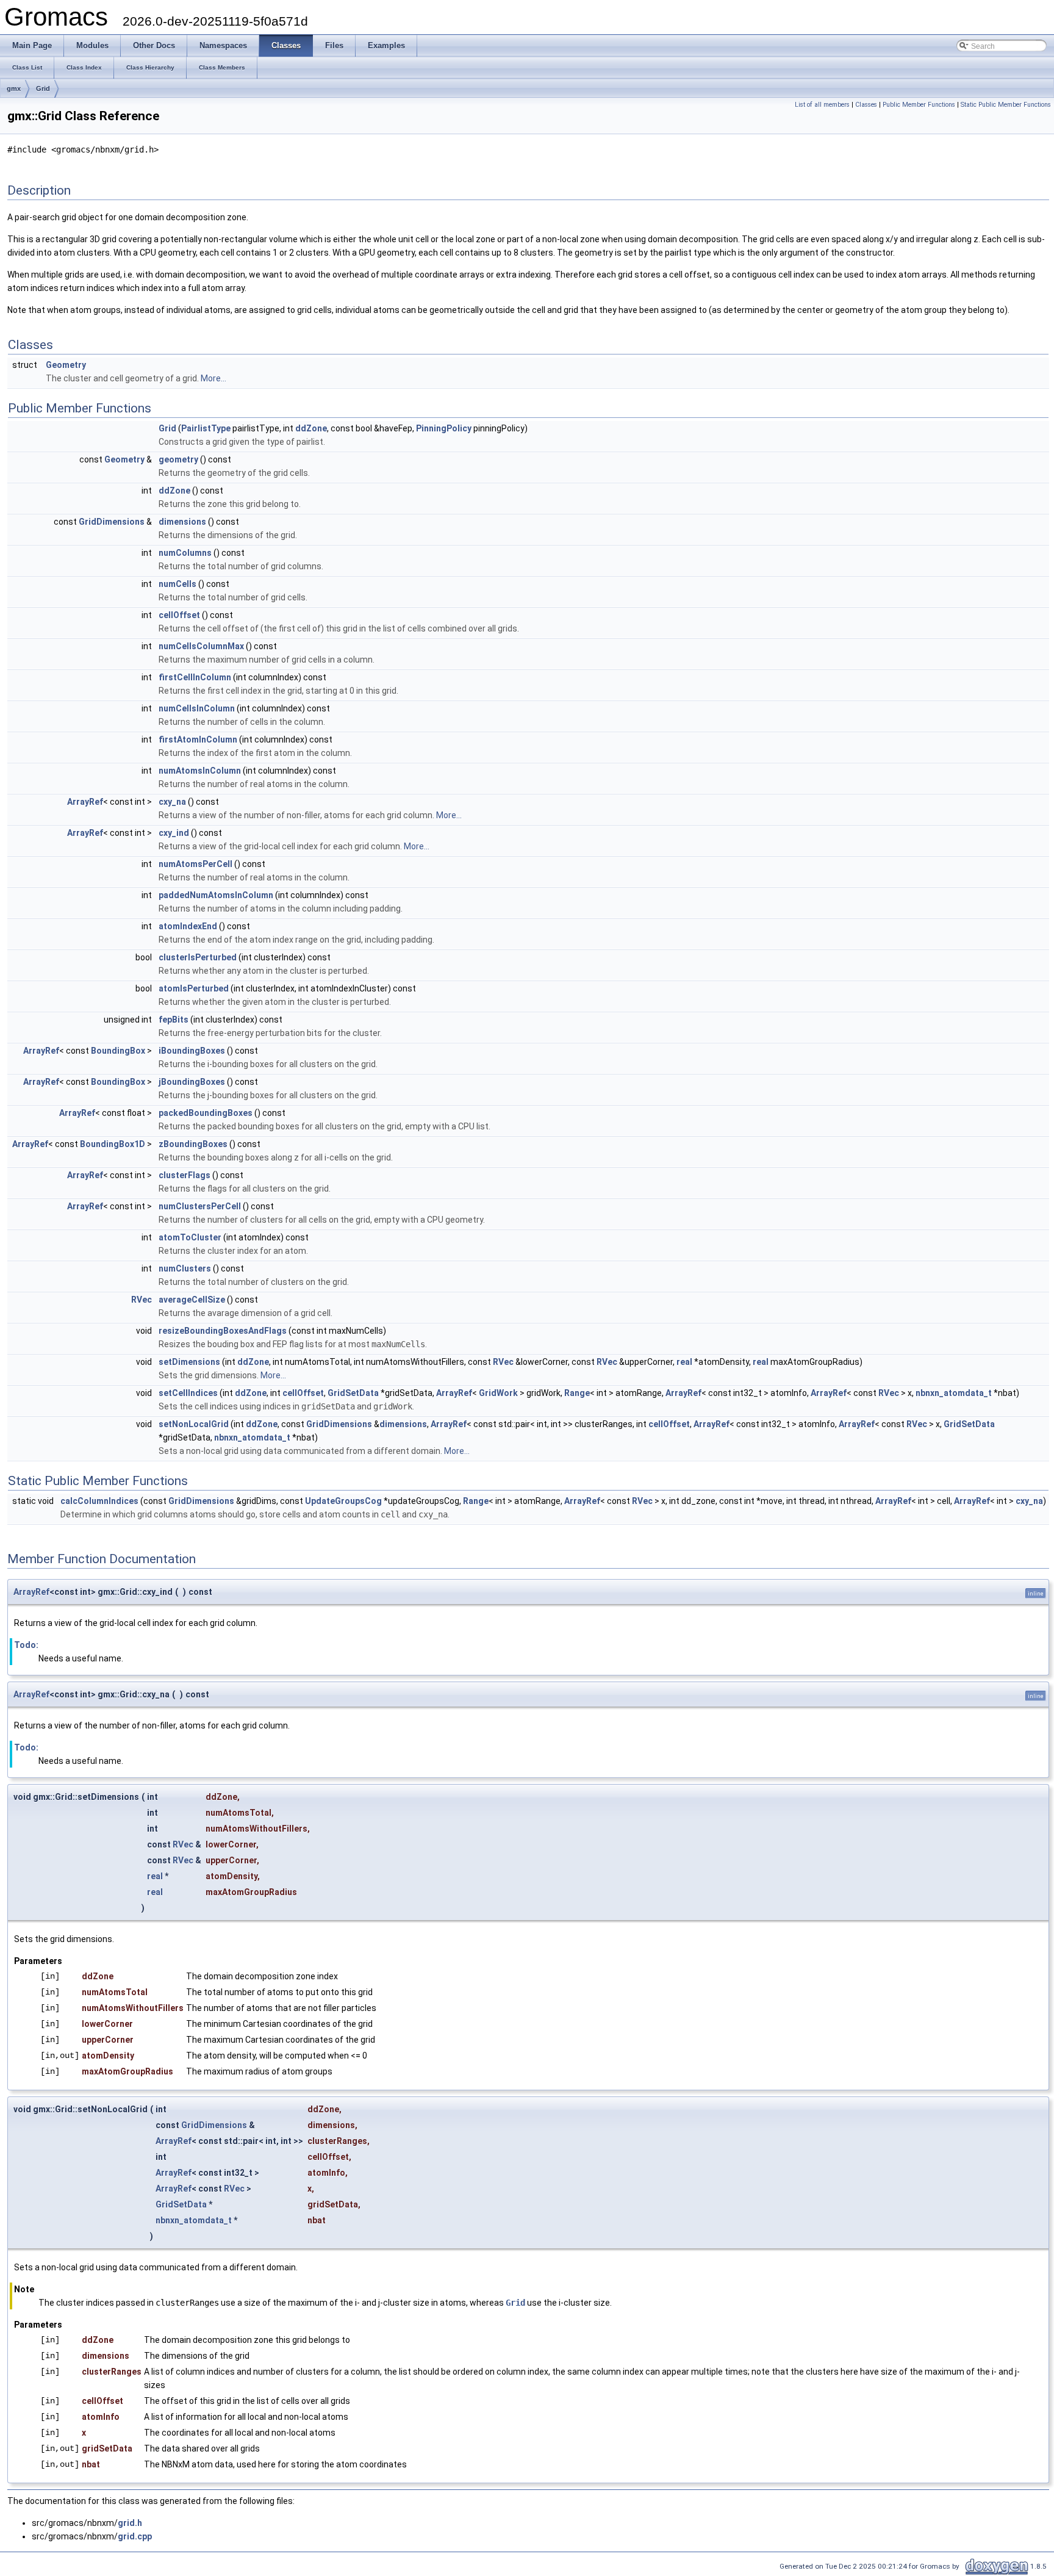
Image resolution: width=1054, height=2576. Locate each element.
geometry (178, 459)
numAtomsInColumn (200, 771)
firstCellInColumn (195, 677)
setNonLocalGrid (194, 1424)
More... (213, 378)
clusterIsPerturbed (198, 957)
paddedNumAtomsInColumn (216, 895)
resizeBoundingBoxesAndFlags (223, 1331)
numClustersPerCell (200, 1206)
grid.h (130, 2523)
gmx (14, 88)
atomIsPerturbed (194, 988)
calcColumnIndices (99, 1501)
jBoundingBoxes (192, 1082)
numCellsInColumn (197, 708)
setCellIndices (188, 1393)
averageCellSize (192, 1300)
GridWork (498, 1393)
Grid (43, 88)
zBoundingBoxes (193, 1144)
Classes (866, 105)
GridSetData (353, 1393)
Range (577, 1393)
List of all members (822, 105)
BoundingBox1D (113, 1144)
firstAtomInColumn (198, 739)
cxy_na (172, 802)
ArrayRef (85, 802)
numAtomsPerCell (195, 864)
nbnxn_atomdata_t (954, 1393)
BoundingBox (118, 1051)
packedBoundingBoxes (206, 1113)
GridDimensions (112, 522)
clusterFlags (185, 1175)
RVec (142, 1300)
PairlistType (206, 428)
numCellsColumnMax (201, 646)
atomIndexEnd (188, 926)
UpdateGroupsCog (343, 1501)
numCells (177, 584)
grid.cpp (135, 2536)
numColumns (185, 553)
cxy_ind (174, 833)
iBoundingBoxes (192, 1051)
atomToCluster (190, 1237)
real (684, 1362)
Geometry (66, 365)
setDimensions (189, 1362)
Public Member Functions (919, 105)
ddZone (311, 428)
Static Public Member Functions (1006, 105)
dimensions (182, 522)
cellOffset (179, 615)
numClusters (185, 1268)
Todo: (26, 1645)
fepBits (174, 1020)
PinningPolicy (444, 428)
